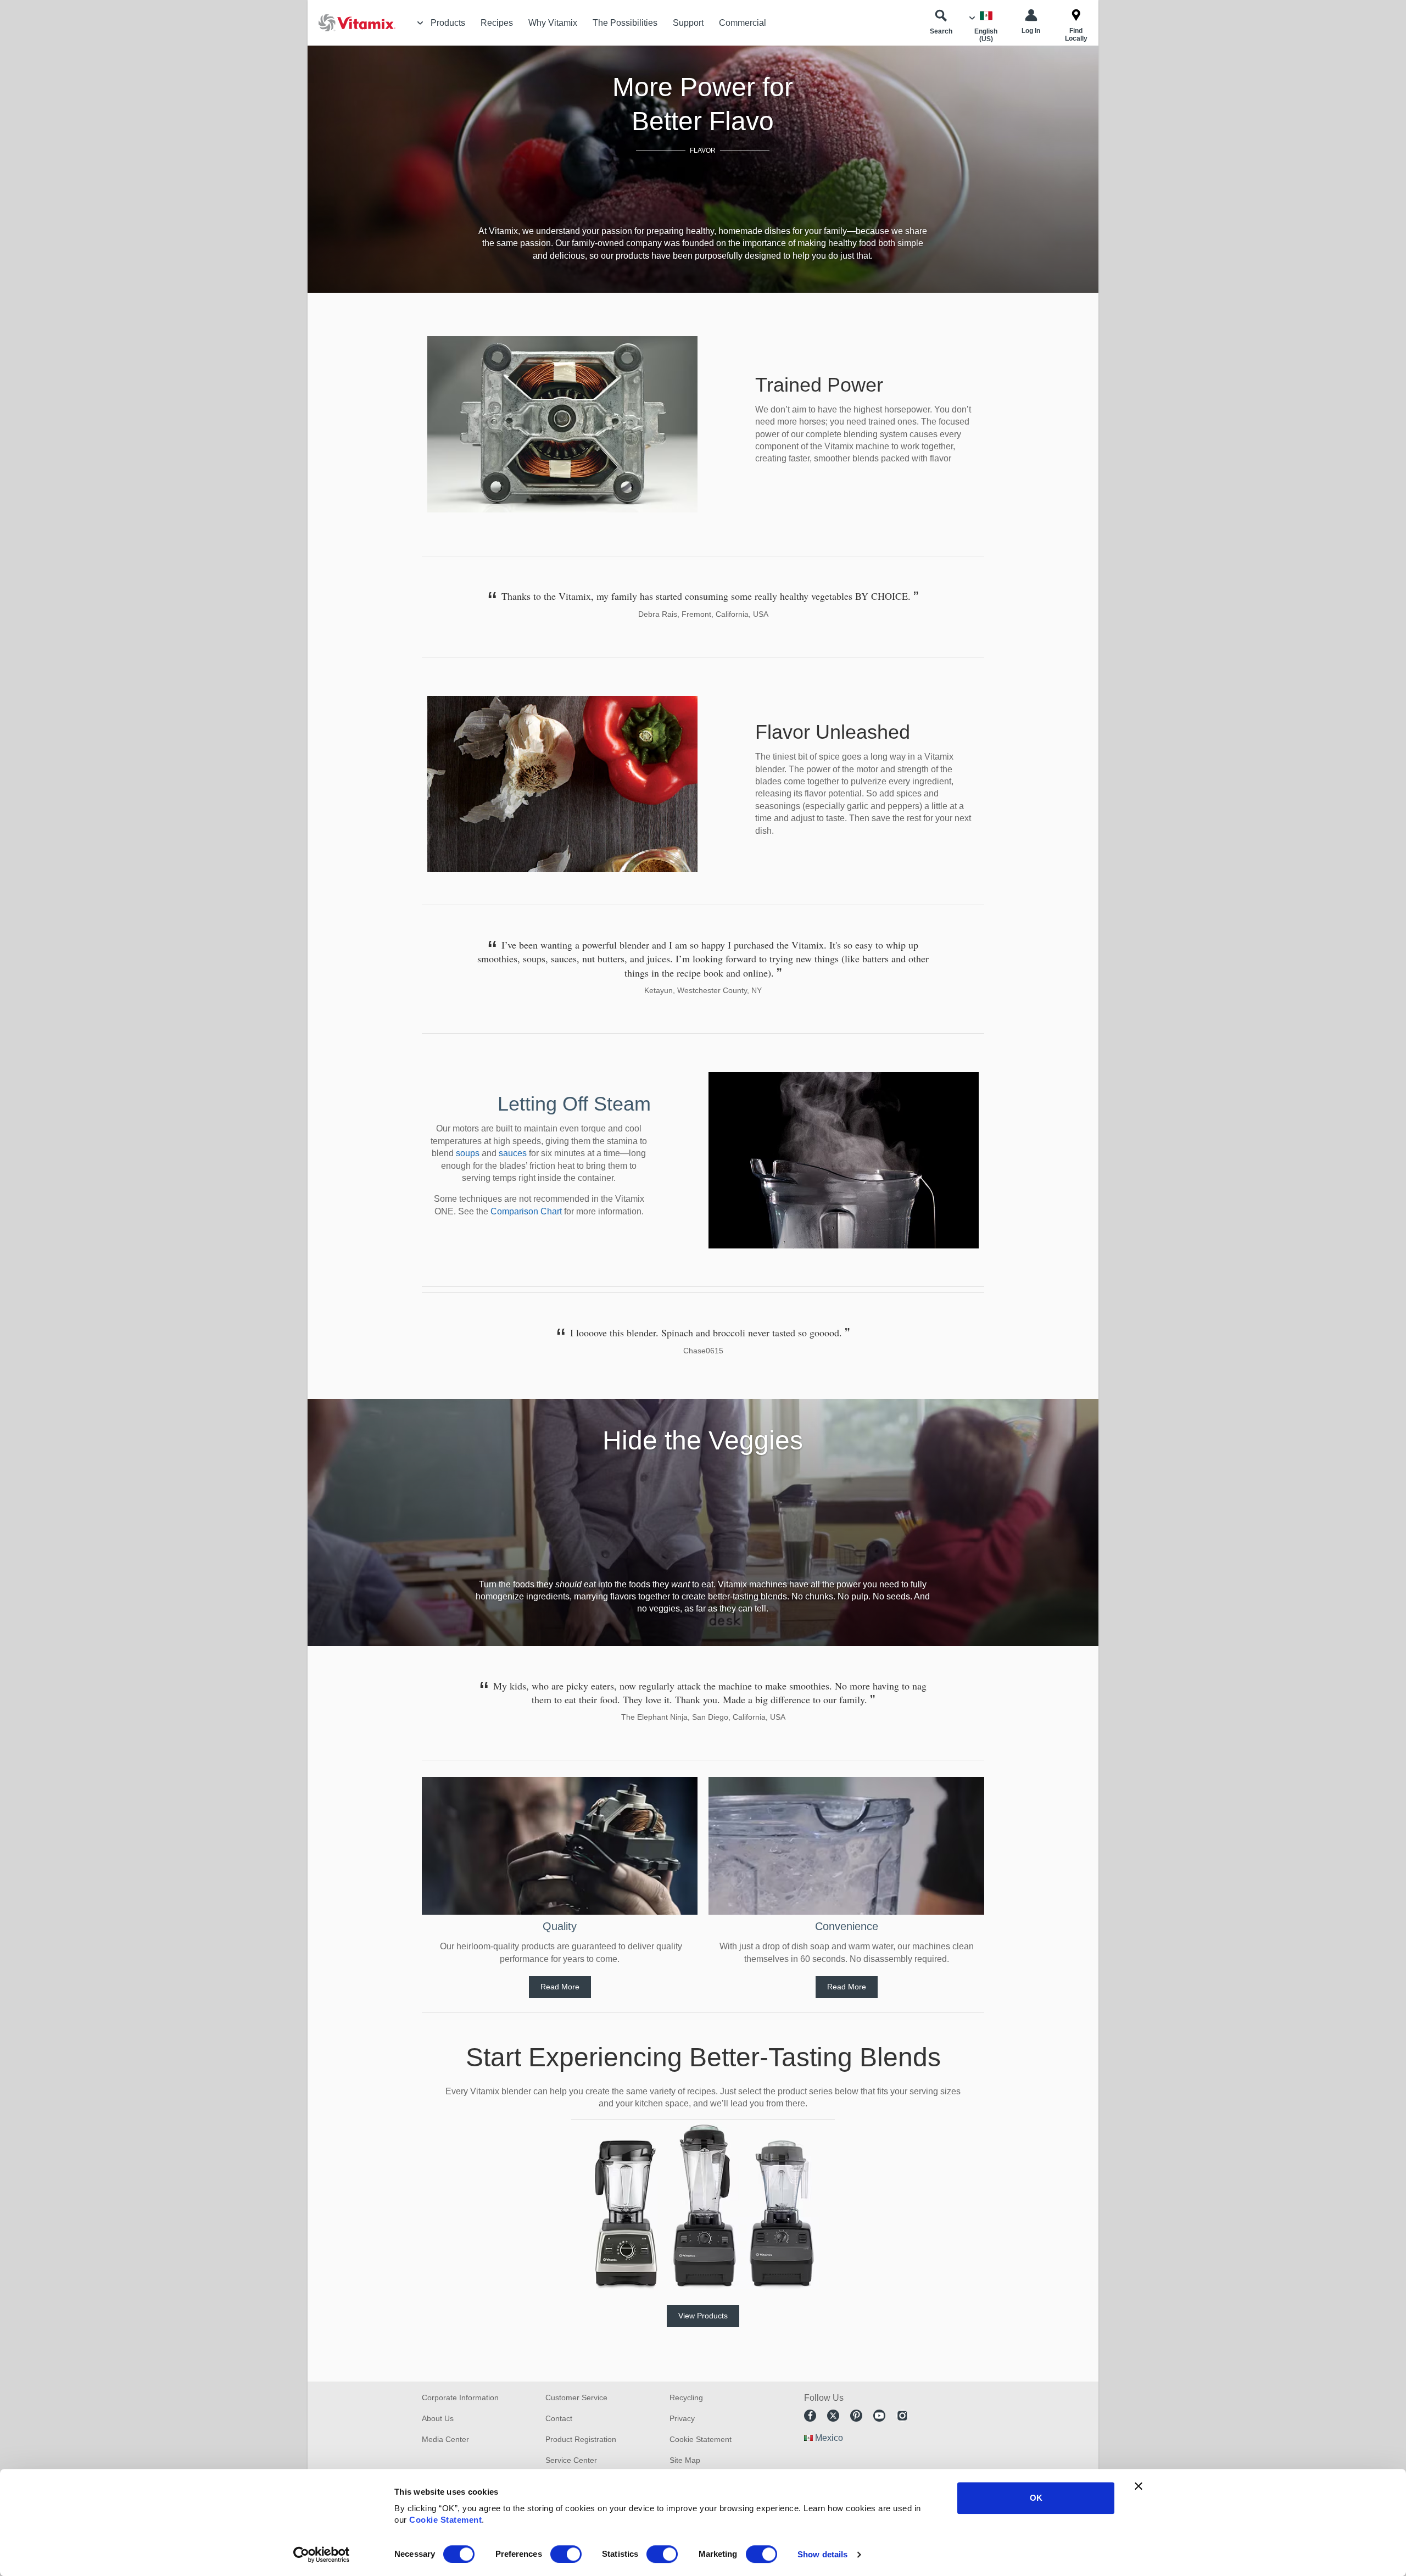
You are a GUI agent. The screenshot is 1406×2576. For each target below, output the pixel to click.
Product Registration (581, 2439)
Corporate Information (460, 2397)
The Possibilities (625, 23)
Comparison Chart (526, 1211)
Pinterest (856, 2416)
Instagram (902, 2416)
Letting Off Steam (574, 1104)
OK (1036, 2498)
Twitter (833, 2416)
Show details (822, 2554)
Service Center (571, 2460)
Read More (560, 1987)
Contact (559, 2418)
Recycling (686, 2397)
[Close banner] (1139, 2486)
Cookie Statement (445, 2520)
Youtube (879, 2416)
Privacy (682, 2418)
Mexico (829, 2438)
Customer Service (576, 2397)
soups (468, 1153)
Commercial (743, 23)
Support (688, 23)
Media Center (445, 2439)
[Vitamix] (351, 23)
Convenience (847, 1926)
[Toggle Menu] (420, 23)
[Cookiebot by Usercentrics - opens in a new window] (322, 2555)
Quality (560, 1926)
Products (448, 23)
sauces (513, 1153)
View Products (703, 2316)
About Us (438, 2418)
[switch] (566, 2554)
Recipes (497, 23)
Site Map (685, 2460)
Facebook (810, 2416)
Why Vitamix (553, 23)
